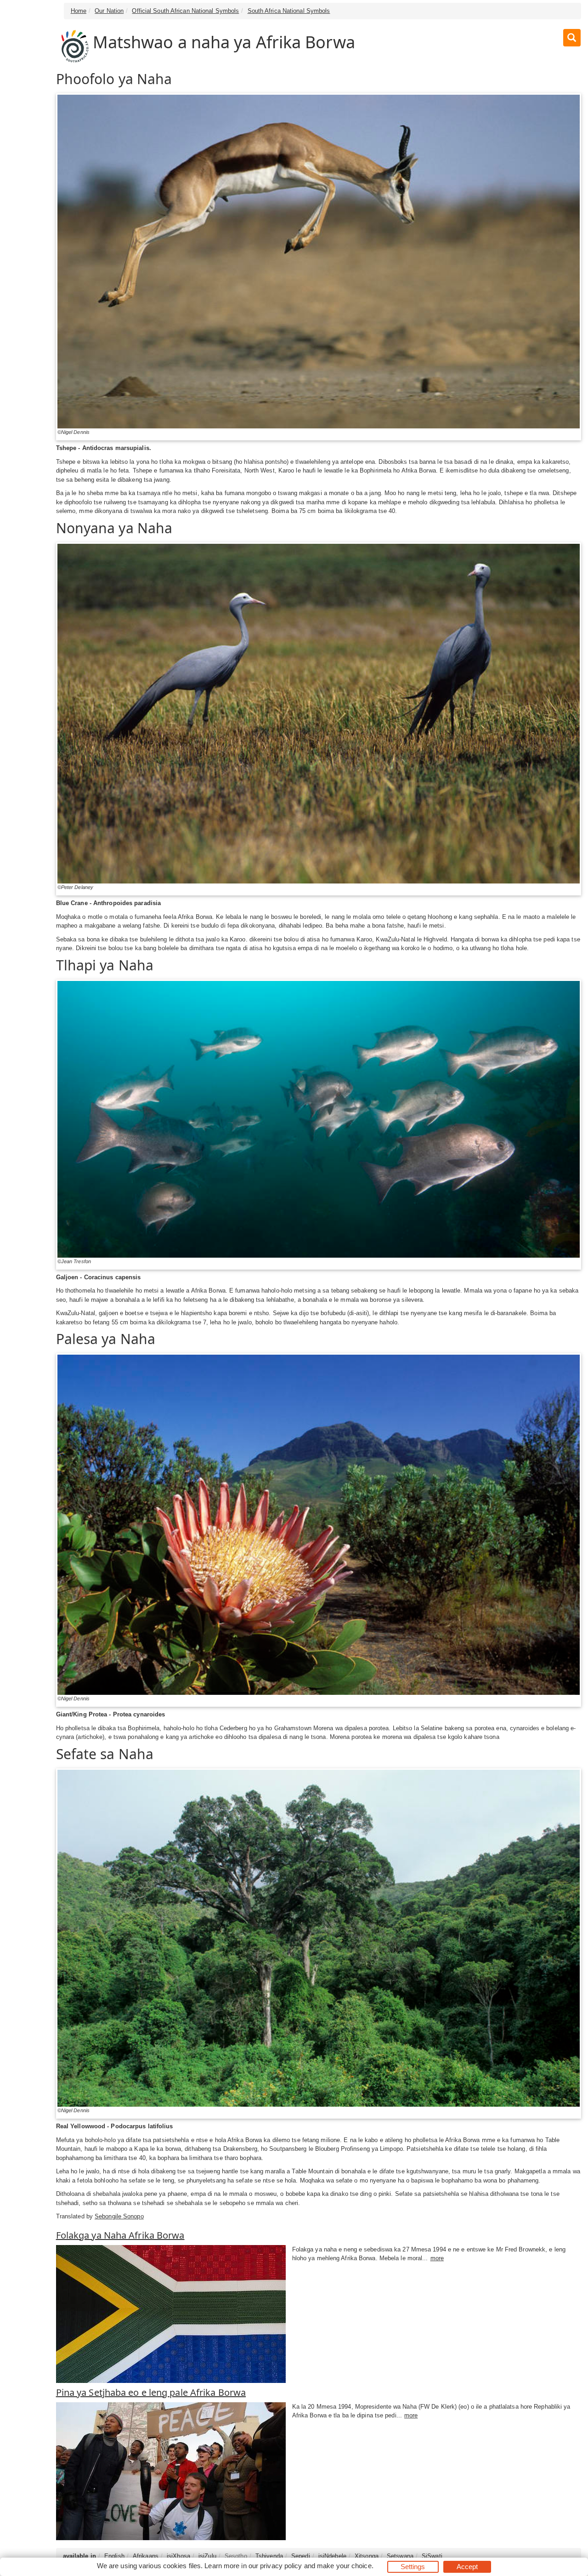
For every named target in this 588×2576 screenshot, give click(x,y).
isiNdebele (332, 2556)
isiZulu (207, 2556)
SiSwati (432, 2556)
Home (79, 11)
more (437, 2258)
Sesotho (236, 2556)
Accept (467, 2567)
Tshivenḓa (269, 2556)
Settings (413, 2567)
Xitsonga (367, 2556)
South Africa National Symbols (289, 11)
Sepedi (301, 2556)
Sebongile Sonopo (119, 2216)
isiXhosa (178, 2556)
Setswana (400, 2556)
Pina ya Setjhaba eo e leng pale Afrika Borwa (151, 2392)
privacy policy (281, 2566)
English (114, 2556)
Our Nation (109, 11)
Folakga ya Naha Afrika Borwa (120, 2235)
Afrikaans (146, 2556)
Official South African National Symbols (185, 11)
